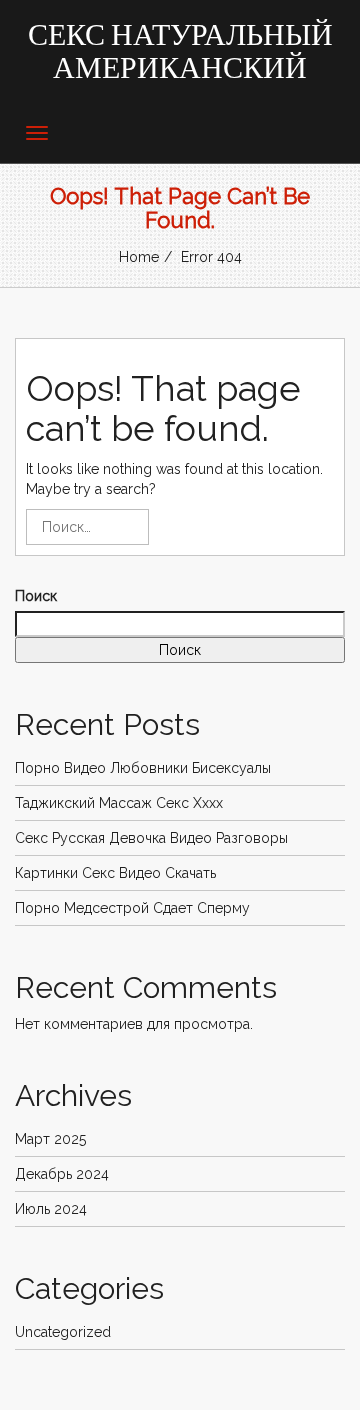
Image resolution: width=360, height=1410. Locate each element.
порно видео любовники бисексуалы (143, 768)
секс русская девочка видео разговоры (151, 838)
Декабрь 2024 (62, 1174)
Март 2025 (50, 1139)
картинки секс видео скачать (115, 873)
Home (139, 257)
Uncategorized (63, 1332)
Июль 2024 (51, 1209)
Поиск (36, 596)
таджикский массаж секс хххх (119, 803)
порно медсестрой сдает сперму (132, 908)
